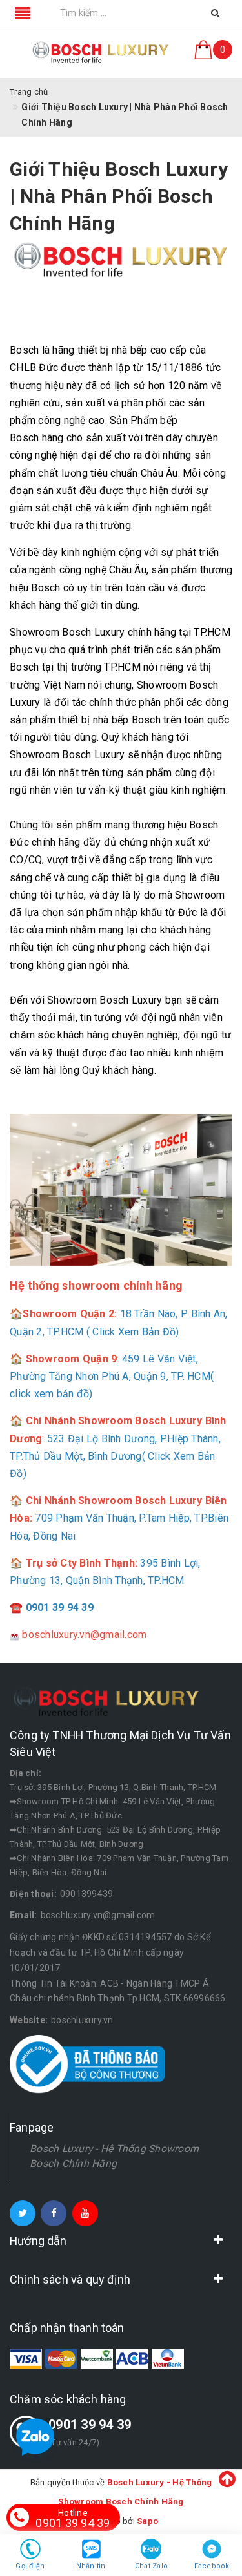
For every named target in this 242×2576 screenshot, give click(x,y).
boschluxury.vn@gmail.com (98, 1915)
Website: (29, 2020)
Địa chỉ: (25, 1773)
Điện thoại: (33, 1894)
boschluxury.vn (82, 2020)
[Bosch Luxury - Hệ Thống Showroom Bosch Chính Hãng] (101, 52)
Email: (24, 1915)
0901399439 (87, 1894)
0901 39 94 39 (90, 2425)
